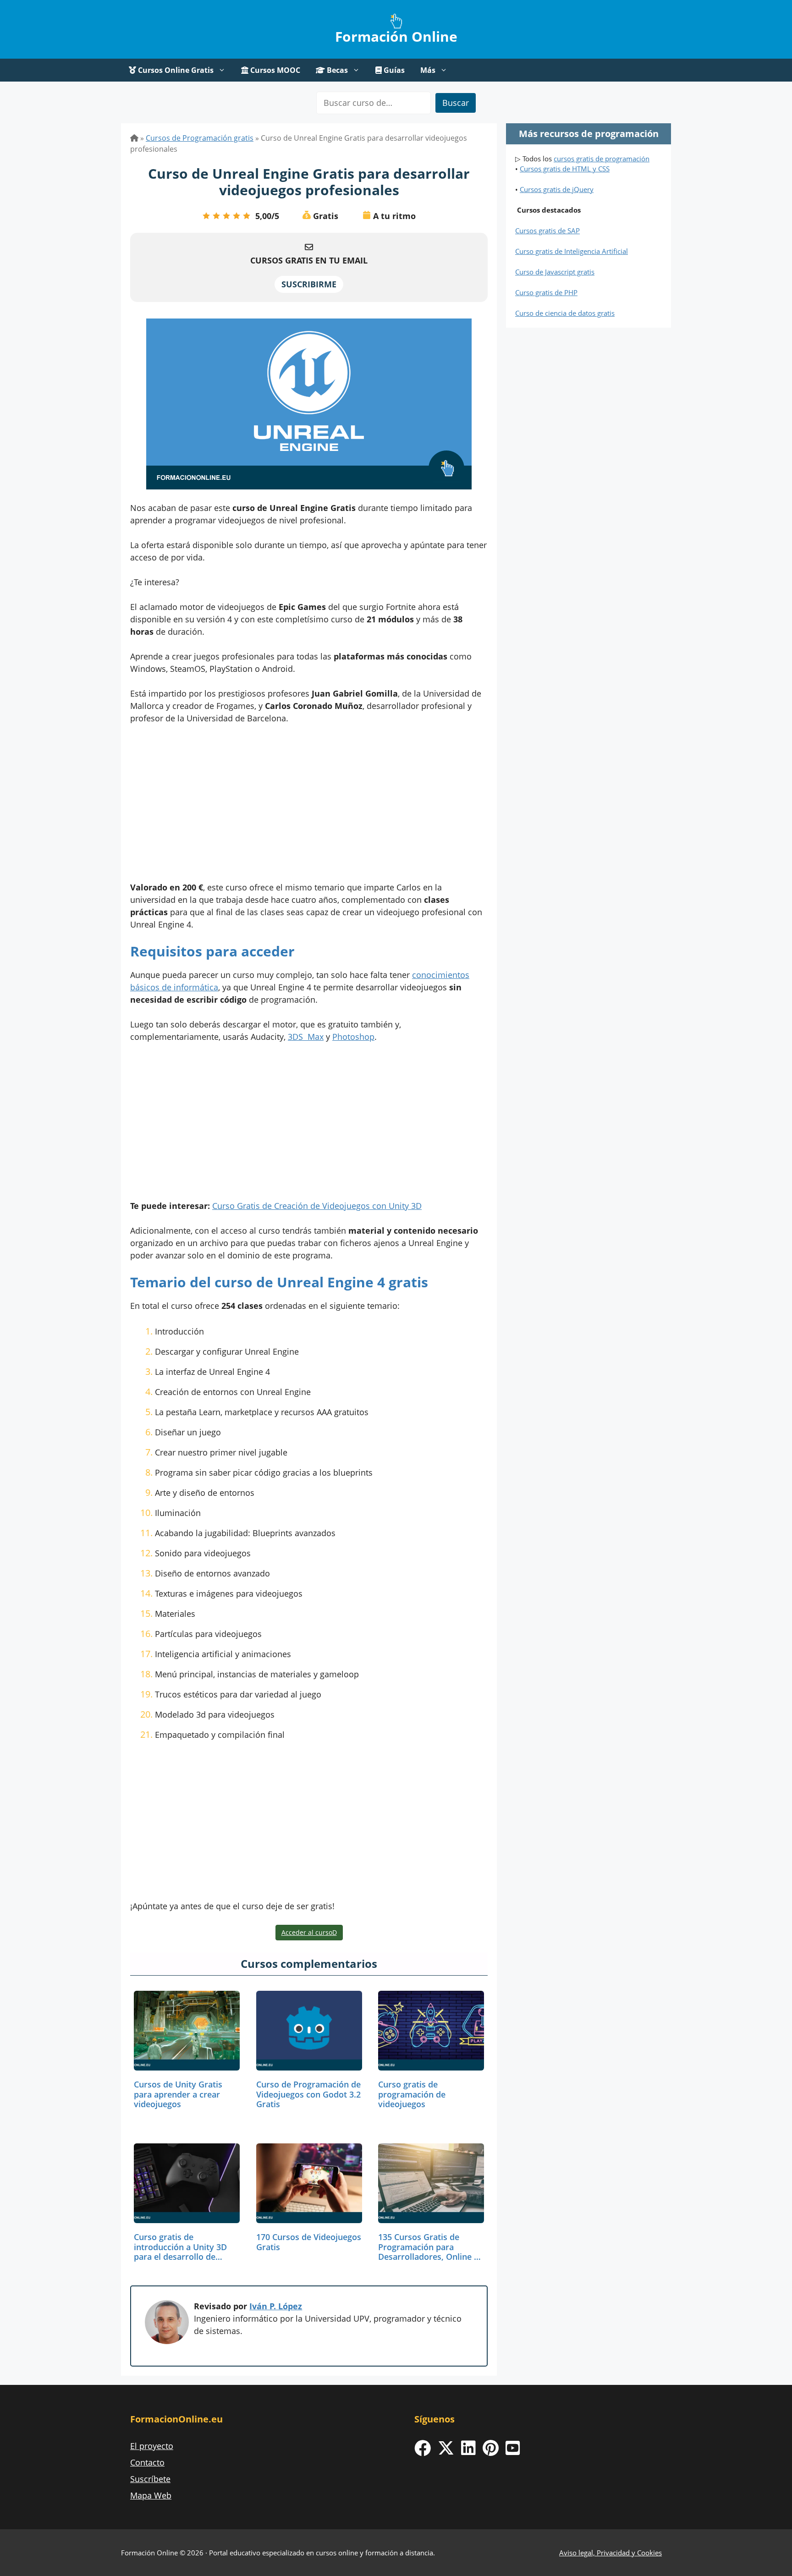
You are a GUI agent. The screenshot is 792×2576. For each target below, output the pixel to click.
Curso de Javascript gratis (555, 272)
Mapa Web (151, 2495)
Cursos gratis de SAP (547, 231)
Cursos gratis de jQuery (557, 189)
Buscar (456, 103)
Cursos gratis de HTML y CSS (565, 169)
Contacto (147, 2462)
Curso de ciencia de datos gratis (565, 313)
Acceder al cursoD (309, 1932)
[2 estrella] (216, 216)
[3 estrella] (226, 216)
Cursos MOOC (274, 70)
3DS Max (306, 1037)
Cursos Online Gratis (175, 70)
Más (428, 70)
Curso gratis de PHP (546, 292)
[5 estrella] (247, 216)
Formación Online (396, 36)
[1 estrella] (206, 216)
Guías (393, 70)
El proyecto (152, 2446)
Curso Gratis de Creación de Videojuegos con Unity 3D (317, 1206)
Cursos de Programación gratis (200, 138)
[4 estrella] (236, 216)
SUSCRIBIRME (309, 284)
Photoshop (353, 1037)
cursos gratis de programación (602, 159)
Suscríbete (150, 2479)
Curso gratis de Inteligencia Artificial (572, 251)
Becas (336, 70)
